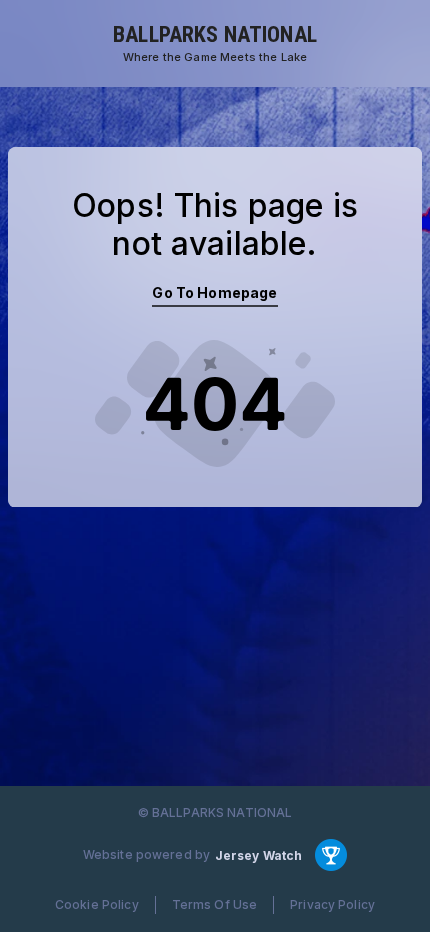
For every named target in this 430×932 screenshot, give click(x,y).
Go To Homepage (214, 292)
